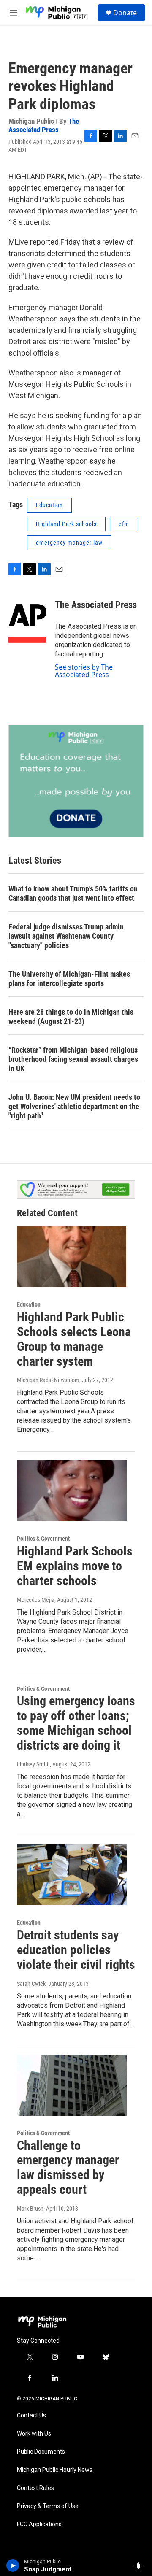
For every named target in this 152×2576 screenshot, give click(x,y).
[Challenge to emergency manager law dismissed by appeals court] (72, 2085)
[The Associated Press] (27, 618)
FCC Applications (39, 2524)
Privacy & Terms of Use (48, 2506)
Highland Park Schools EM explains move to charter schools (75, 1566)
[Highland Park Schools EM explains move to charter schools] (72, 1491)
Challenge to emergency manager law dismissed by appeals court (68, 2167)
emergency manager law (69, 543)
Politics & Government (43, 1539)
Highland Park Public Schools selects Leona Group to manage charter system (74, 1339)
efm (124, 524)
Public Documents (41, 2452)
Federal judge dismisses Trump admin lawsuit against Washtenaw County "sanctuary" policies (66, 936)
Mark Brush (30, 2209)
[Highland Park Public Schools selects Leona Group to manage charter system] (72, 1257)
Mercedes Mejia (36, 1600)
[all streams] (141, 2565)
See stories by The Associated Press (84, 671)
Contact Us (31, 2415)
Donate (125, 13)
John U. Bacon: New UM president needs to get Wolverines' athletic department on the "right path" (74, 1106)
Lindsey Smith (33, 1764)
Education (49, 505)
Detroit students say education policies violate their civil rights (76, 1950)
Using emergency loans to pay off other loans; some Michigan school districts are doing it (76, 1723)
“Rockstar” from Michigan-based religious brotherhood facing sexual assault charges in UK (73, 1059)
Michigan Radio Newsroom (48, 1380)
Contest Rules (35, 2488)
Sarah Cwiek (31, 1984)
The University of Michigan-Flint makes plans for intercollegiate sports (69, 979)
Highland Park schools (66, 524)
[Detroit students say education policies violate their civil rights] (72, 1875)
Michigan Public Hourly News (55, 2470)
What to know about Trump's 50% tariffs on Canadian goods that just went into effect (73, 893)
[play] (13, 2565)
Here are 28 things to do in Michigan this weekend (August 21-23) (71, 1017)
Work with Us (34, 2434)
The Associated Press (44, 125)
